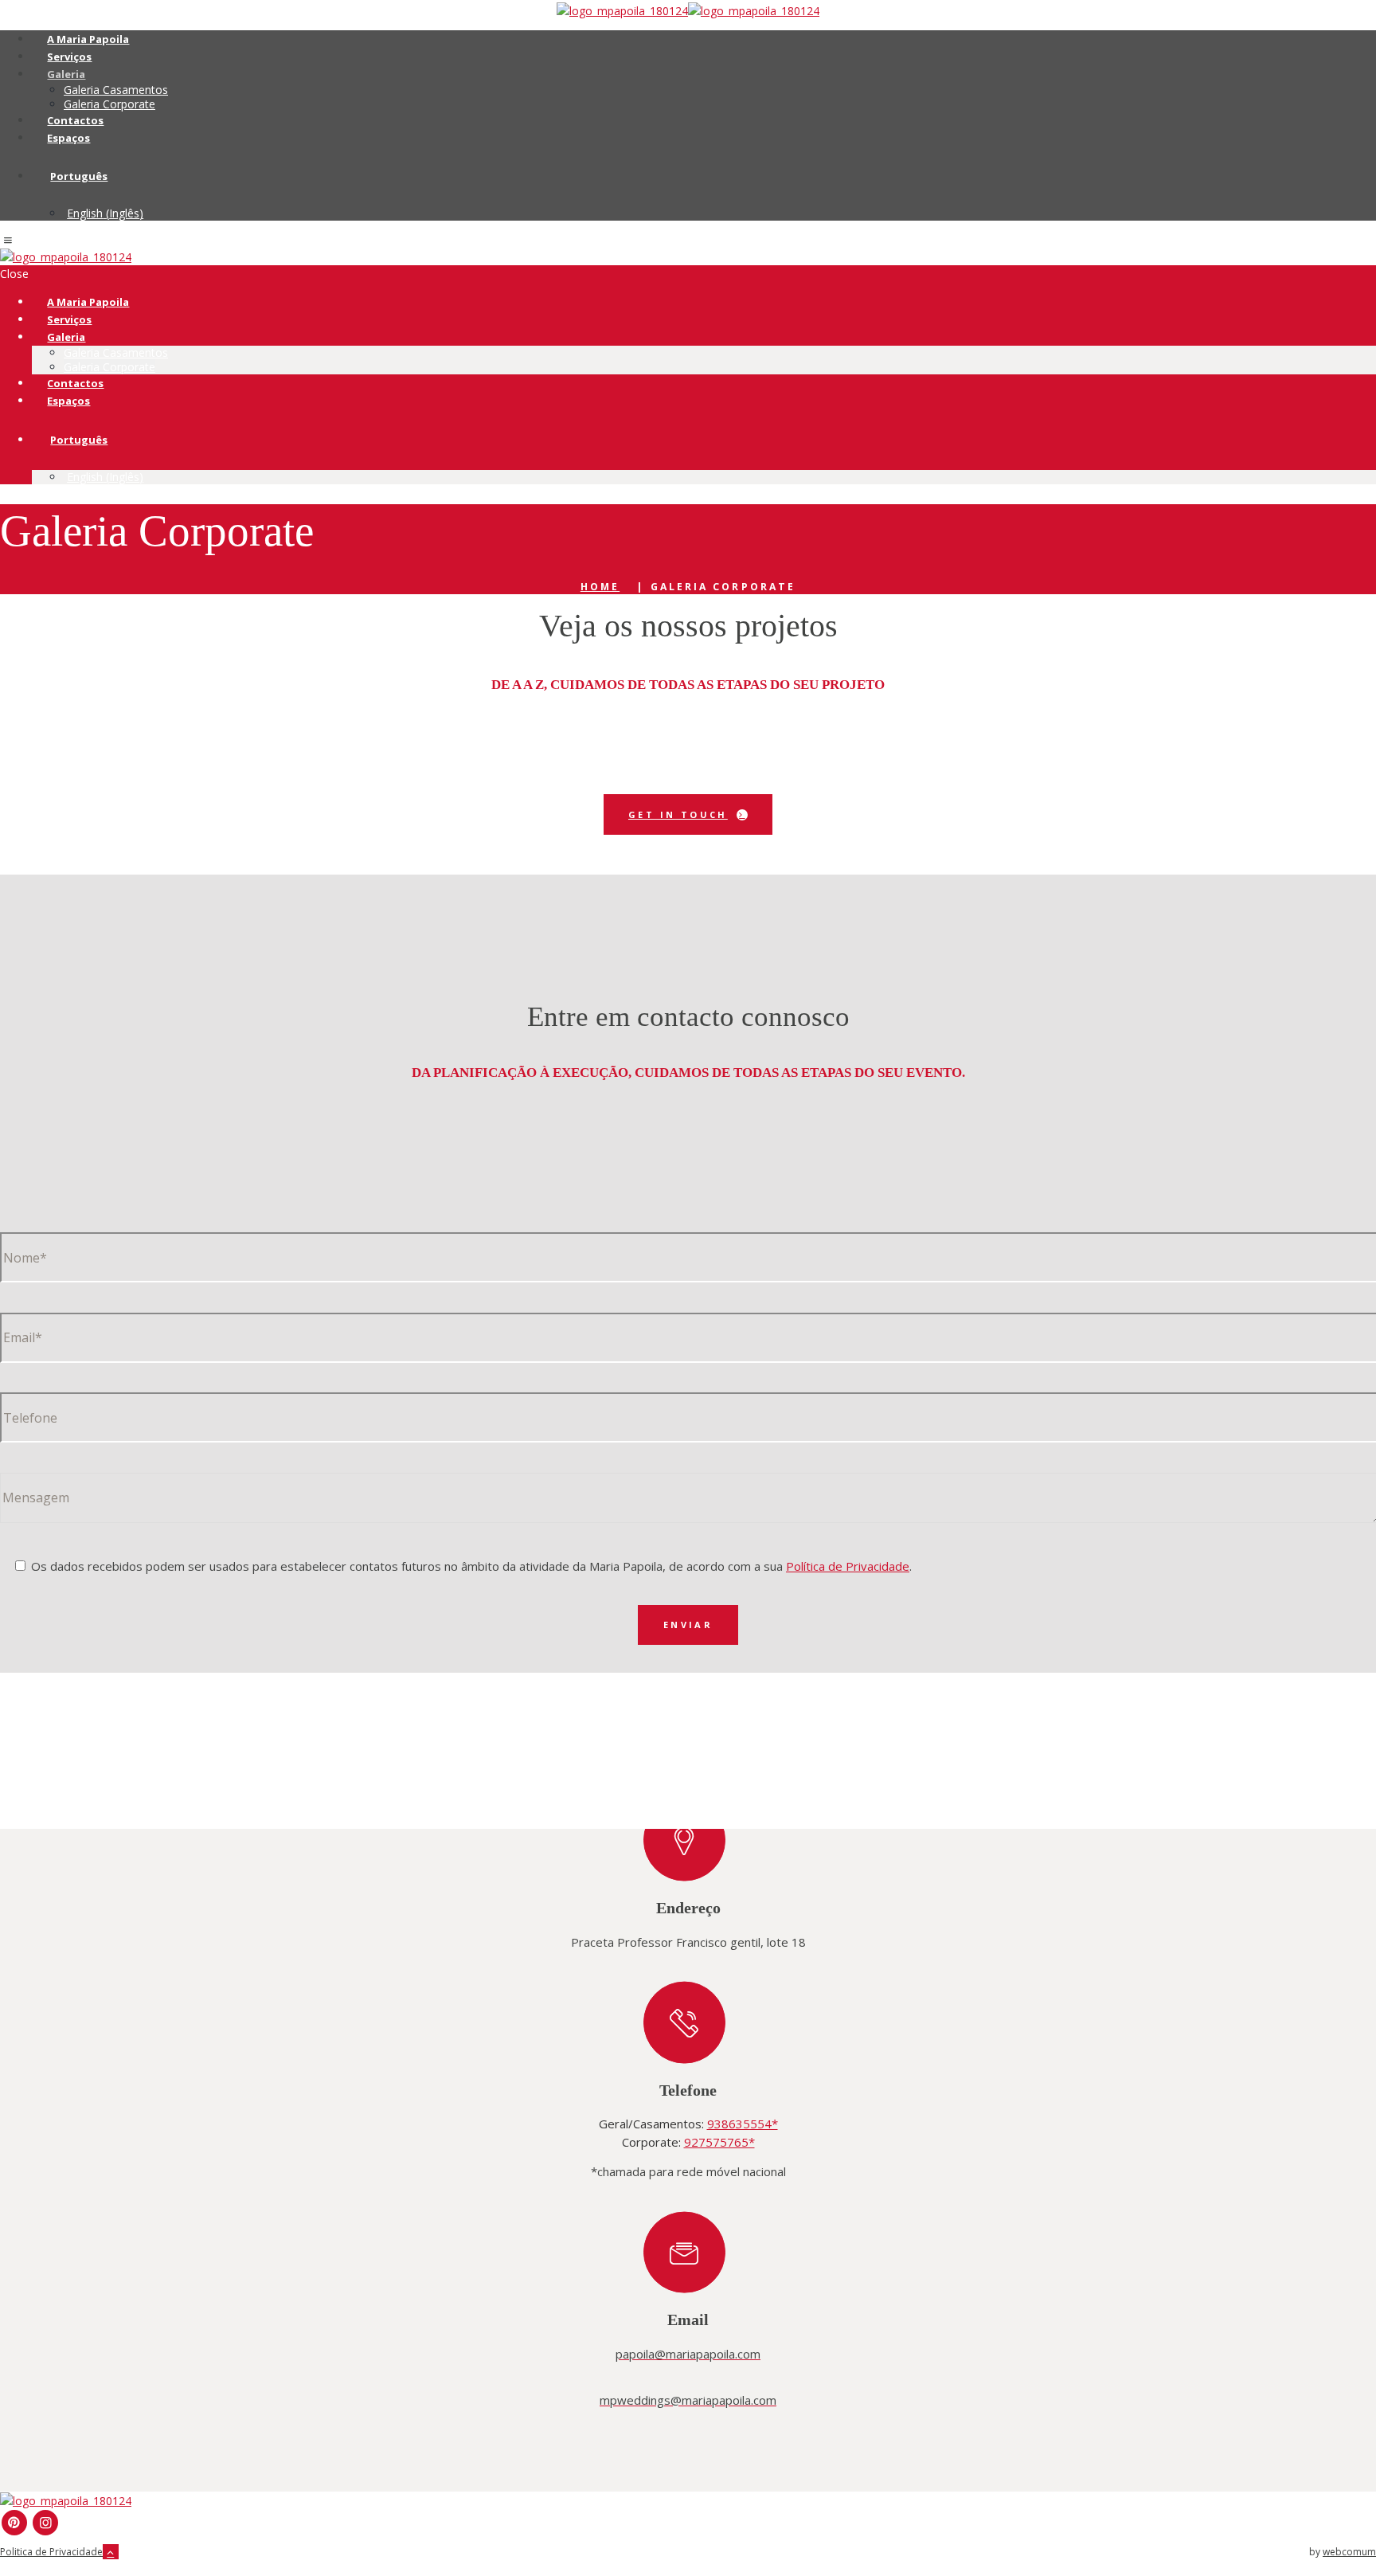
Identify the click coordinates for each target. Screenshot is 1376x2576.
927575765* (719, 2142)
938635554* (743, 2124)
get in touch (678, 814)
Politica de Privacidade (51, 2552)
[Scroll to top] (111, 2552)
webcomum (1349, 2552)
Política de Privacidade (848, 1566)
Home (600, 587)
